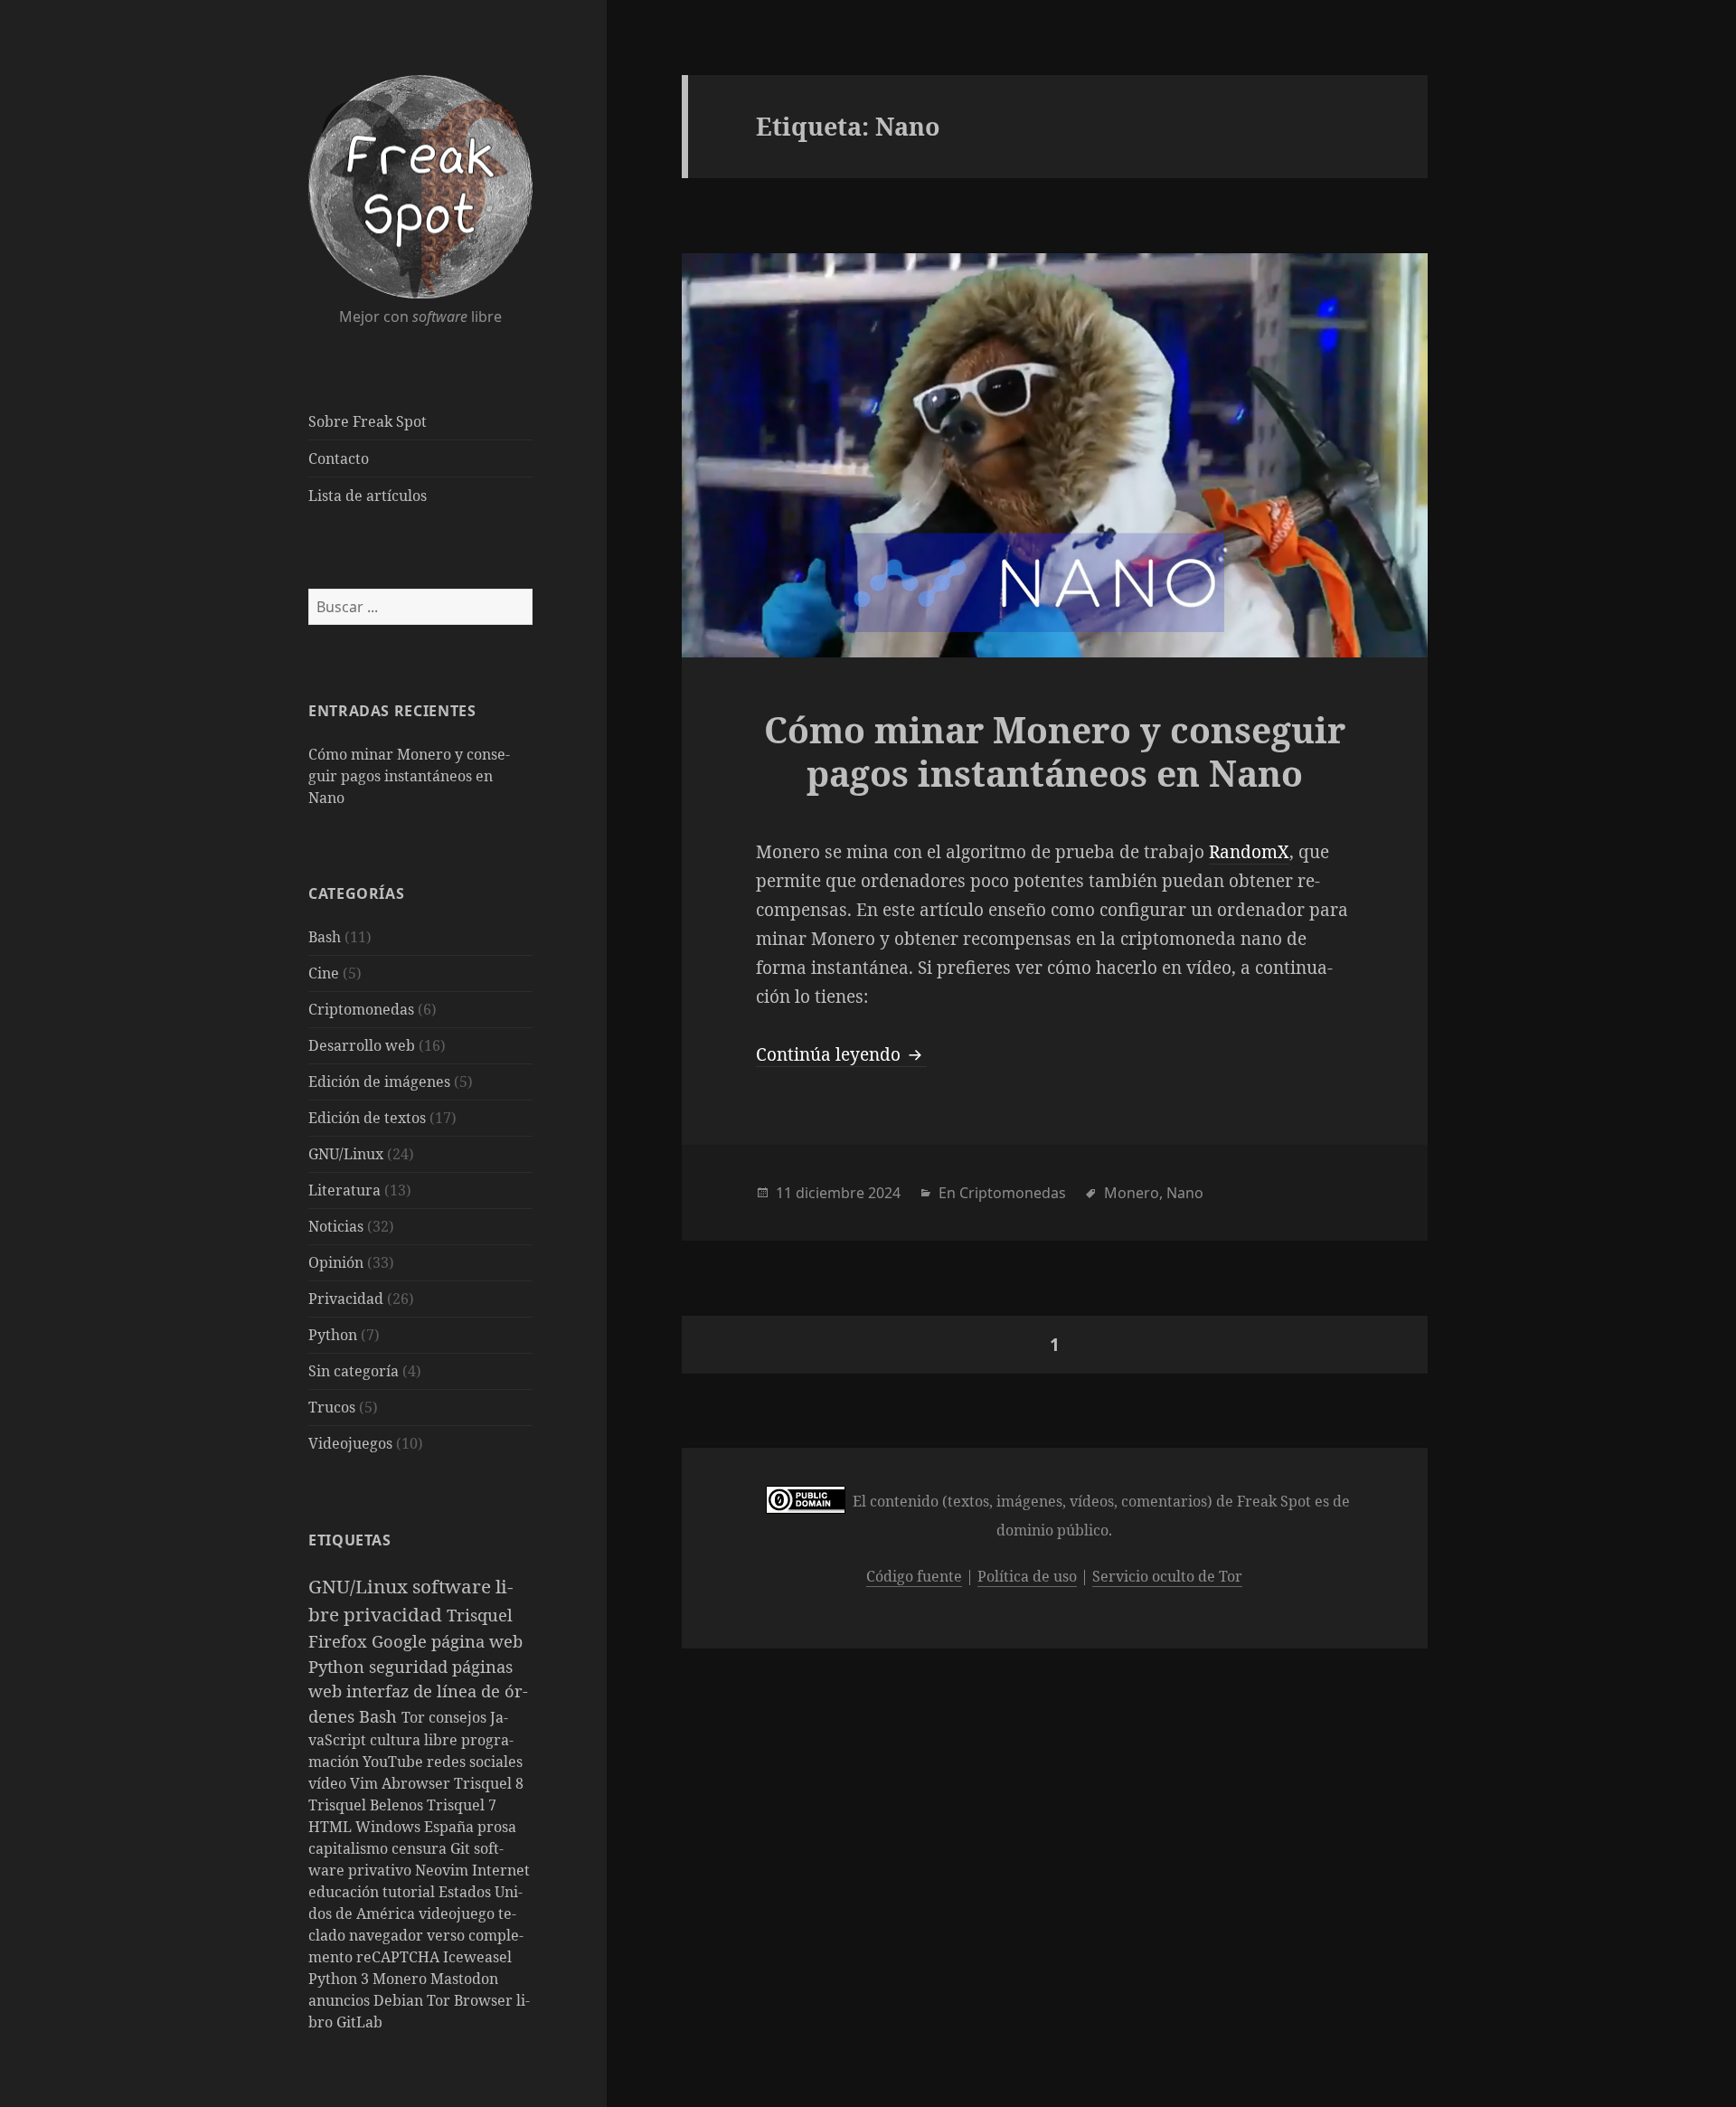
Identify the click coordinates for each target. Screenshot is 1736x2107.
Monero (401, 1979)
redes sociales (475, 1762)
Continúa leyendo (841, 1054)
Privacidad (346, 1299)
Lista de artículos (368, 496)
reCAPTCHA (400, 1957)
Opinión (336, 1262)
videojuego (458, 1913)
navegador (388, 1935)
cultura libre (415, 1740)
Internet (501, 1870)
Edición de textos (367, 1118)
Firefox (340, 1641)
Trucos (332, 1407)
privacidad (395, 1614)
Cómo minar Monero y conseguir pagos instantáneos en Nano (409, 776)
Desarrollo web (362, 1045)
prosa (497, 1827)
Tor (415, 1717)
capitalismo (350, 1848)
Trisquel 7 (462, 1805)
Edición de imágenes (379, 1082)
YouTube (395, 1762)
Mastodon (464, 1979)
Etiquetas (350, 1540)
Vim (366, 1783)
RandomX (1249, 852)
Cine (324, 973)
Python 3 (340, 1979)
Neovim (443, 1870)
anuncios (341, 2000)
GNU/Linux (346, 1154)
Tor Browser (472, 2000)
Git (462, 1848)
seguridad (410, 1666)
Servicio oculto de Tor (1167, 1576)
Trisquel (480, 1615)
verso (448, 1935)
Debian (400, 2000)
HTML (332, 1827)
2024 (884, 1193)
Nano (1185, 1193)
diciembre (830, 1193)
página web (477, 1641)
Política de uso (1027, 1576)
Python (333, 1335)
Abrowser (418, 1783)
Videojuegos (350, 1443)
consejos (459, 1717)
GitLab (359, 2022)
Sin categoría (354, 1371)
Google (401, 1641)
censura (421, 1848)
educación (345, 1892)
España (451, 1827)
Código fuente (914, 1576)
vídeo (329, 1783)
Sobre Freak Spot (368, 421)
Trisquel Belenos (368, 1805)
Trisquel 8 (489, 1783)
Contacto (339, 458)
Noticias (336, 1226)
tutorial (410, 1892)
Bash (325, 937)
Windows (390, 1827)
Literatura (344, 1190)
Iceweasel (477, 1957)
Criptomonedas (361, 1009)
